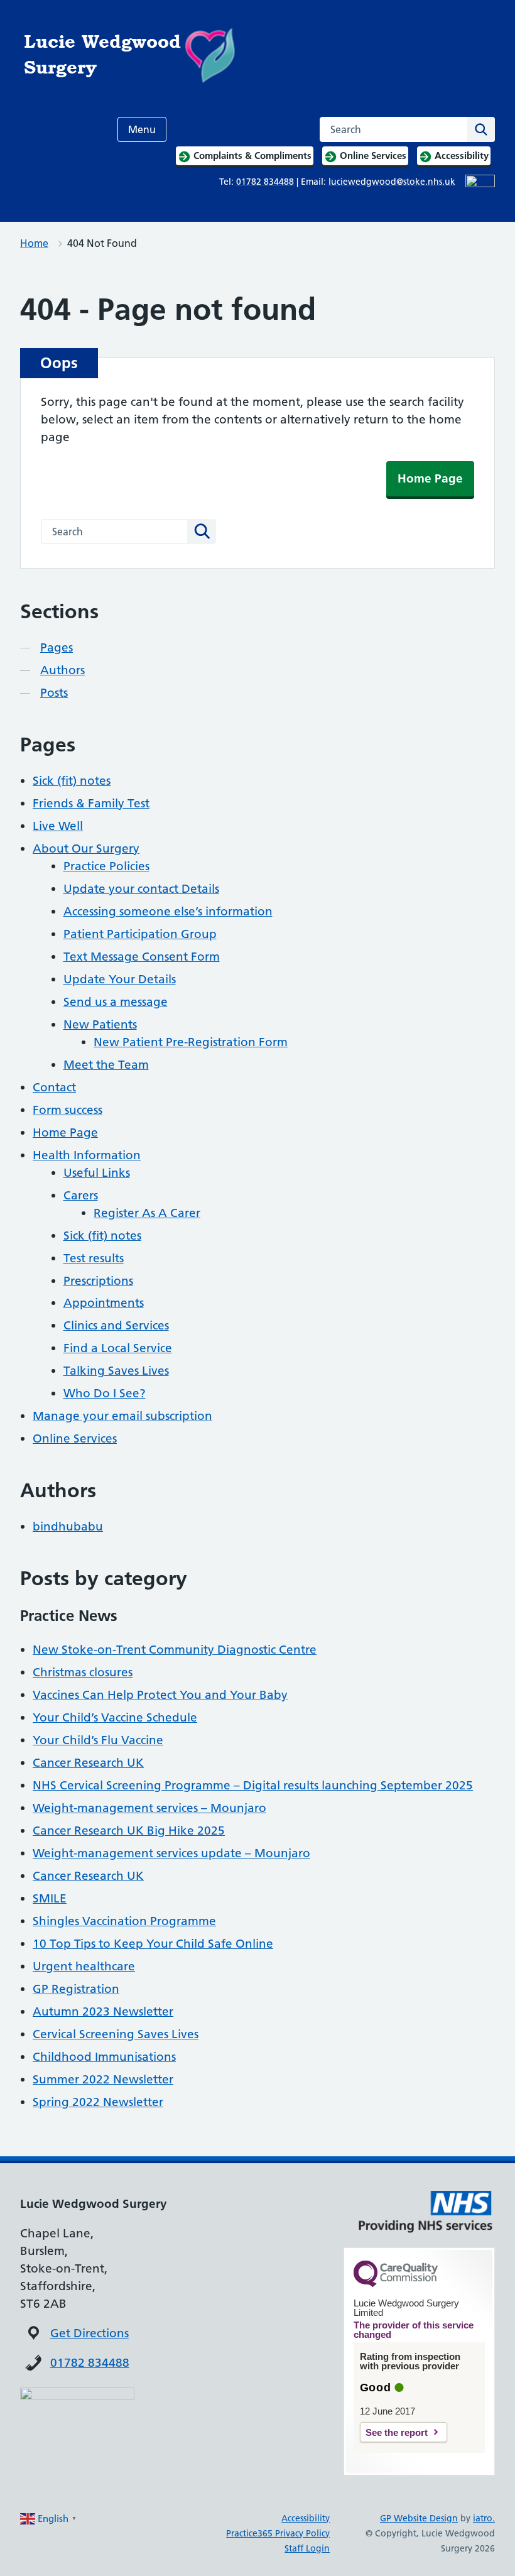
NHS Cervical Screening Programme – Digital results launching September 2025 (253, 1785)
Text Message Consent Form (142, 957)
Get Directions (89, 2333)
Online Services (75, 1438)
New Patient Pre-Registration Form (191, 1042)
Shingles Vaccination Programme (124, 1921)
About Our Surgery (86, 849)
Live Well (58, 826)
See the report (397, 2432)
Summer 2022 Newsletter (103, 2079)
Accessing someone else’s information (168, 911)
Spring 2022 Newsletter (98, 2102)
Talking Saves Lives (116, 1371)
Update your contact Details (141, 889)
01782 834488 (90, 2363)
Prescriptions (98, 1281)
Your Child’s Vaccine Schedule (115, 1717)
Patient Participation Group (140, 934)
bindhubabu (68, 1526)
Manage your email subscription (122, 1416)
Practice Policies (106, 866)
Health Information (87, 1155)
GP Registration (76, 1989)
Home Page (430, 478)
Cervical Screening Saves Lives (116, 2034)
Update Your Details (120, 979)
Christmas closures (83, 1672)
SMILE (50, 1898)
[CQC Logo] (396, 2284)
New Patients (100, 1024)
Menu (142, 129)
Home (34, 243)
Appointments (104, 1303)
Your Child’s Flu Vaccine (98, 1740)
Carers (81, 1195)
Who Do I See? (105, 1393)
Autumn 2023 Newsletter (103, 2011)
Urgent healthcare (84, 1966)
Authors (62, 670)
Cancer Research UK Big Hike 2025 (129, 1831)
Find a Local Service (118, 1348)
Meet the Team (106, 1065)
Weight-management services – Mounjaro (149, 1808)
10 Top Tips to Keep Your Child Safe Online (153, 1944)
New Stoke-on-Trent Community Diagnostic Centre (175, 1650)
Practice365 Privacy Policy (278, 2533)
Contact (54, 1087)
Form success (68, 1110)
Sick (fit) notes (72, 781)
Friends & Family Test (91, 803)
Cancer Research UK (88, 1763)
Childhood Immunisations (104, 2057)
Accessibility (306, 2518)
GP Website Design (419, 2518)
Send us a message (116, 1002)
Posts (54, 693)
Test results (94, 1258)
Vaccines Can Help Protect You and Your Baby (160, 1695)
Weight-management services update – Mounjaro (171, 1853)
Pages (57, 647)
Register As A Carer (147, 1213)
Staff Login (307, 2548)
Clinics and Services (116, 1325)
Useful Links (97, 1173)
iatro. (484, 2518)
